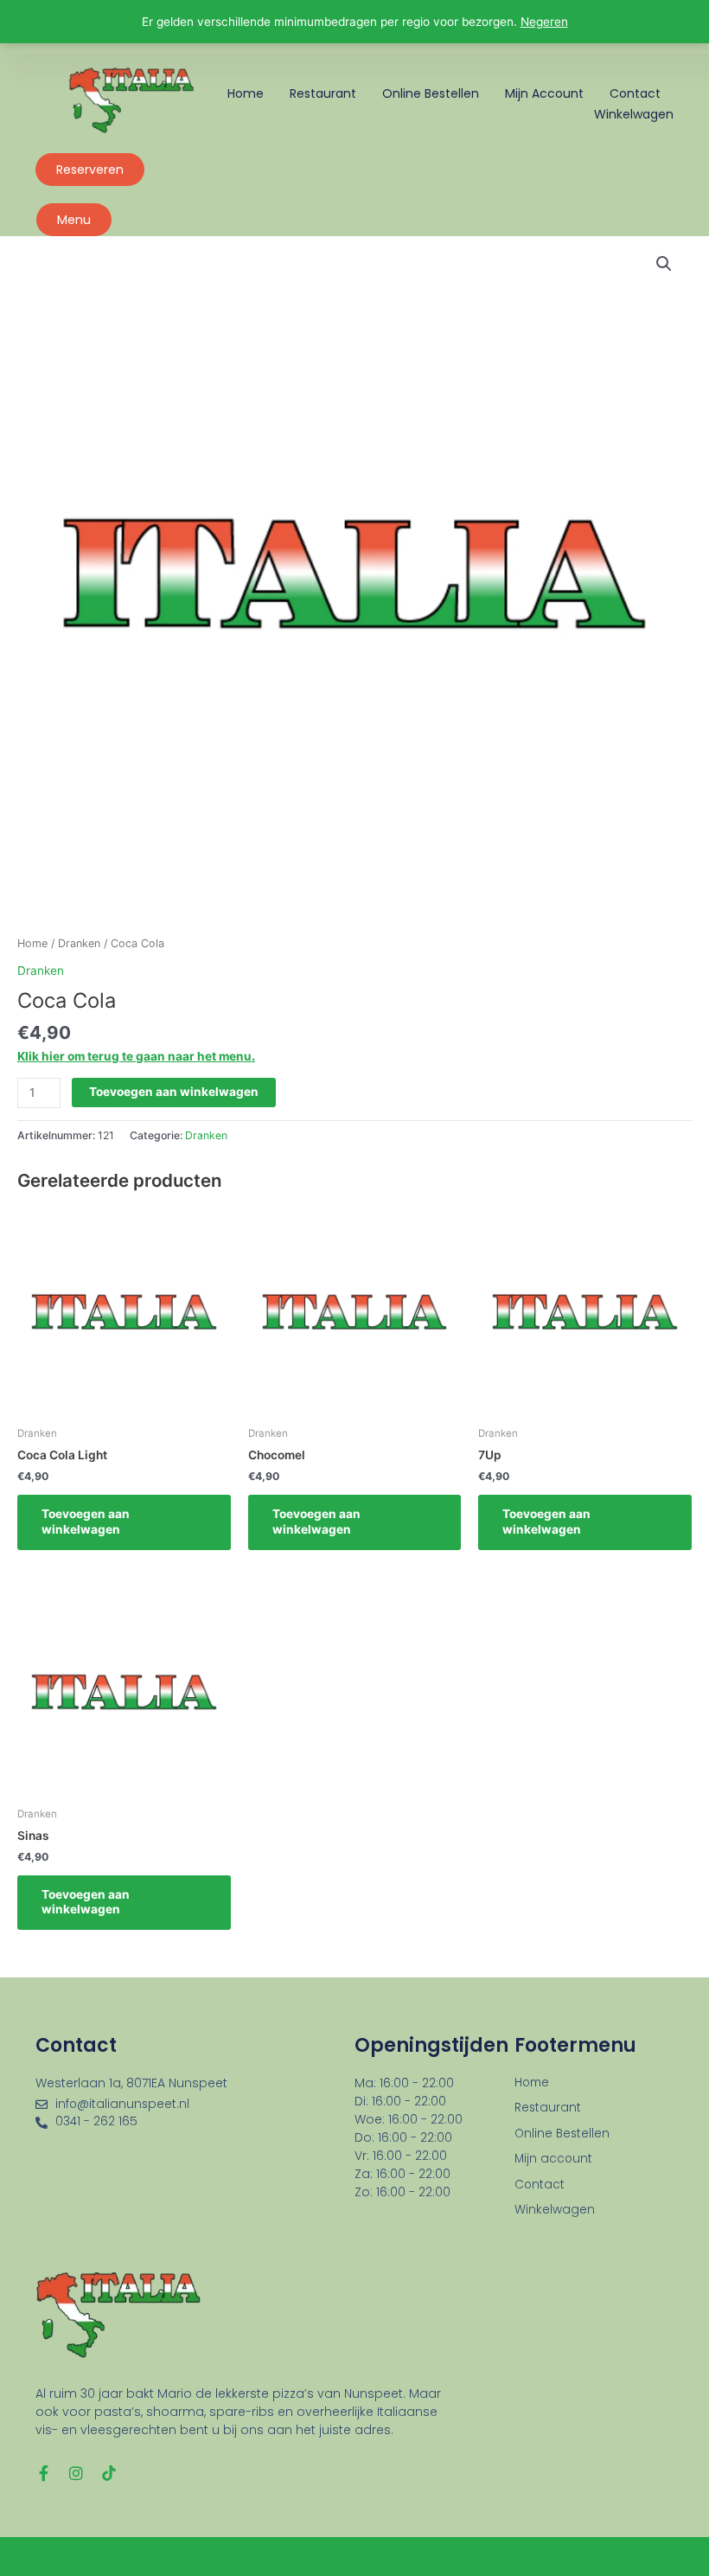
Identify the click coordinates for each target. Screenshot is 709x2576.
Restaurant (323, 93)
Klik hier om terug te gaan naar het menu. (136, 1056)
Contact (635, 93)
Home (246, 93)
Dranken (79, 943)
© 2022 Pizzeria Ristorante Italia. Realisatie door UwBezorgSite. (355, 2556)
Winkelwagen (634, 114)
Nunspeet (198, 2083)
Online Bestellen (431, 93)
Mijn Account (544, 93)
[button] (664, 264)
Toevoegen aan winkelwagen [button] (86, 1522)
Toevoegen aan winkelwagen (174, 1092)
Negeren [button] (544, 22)
